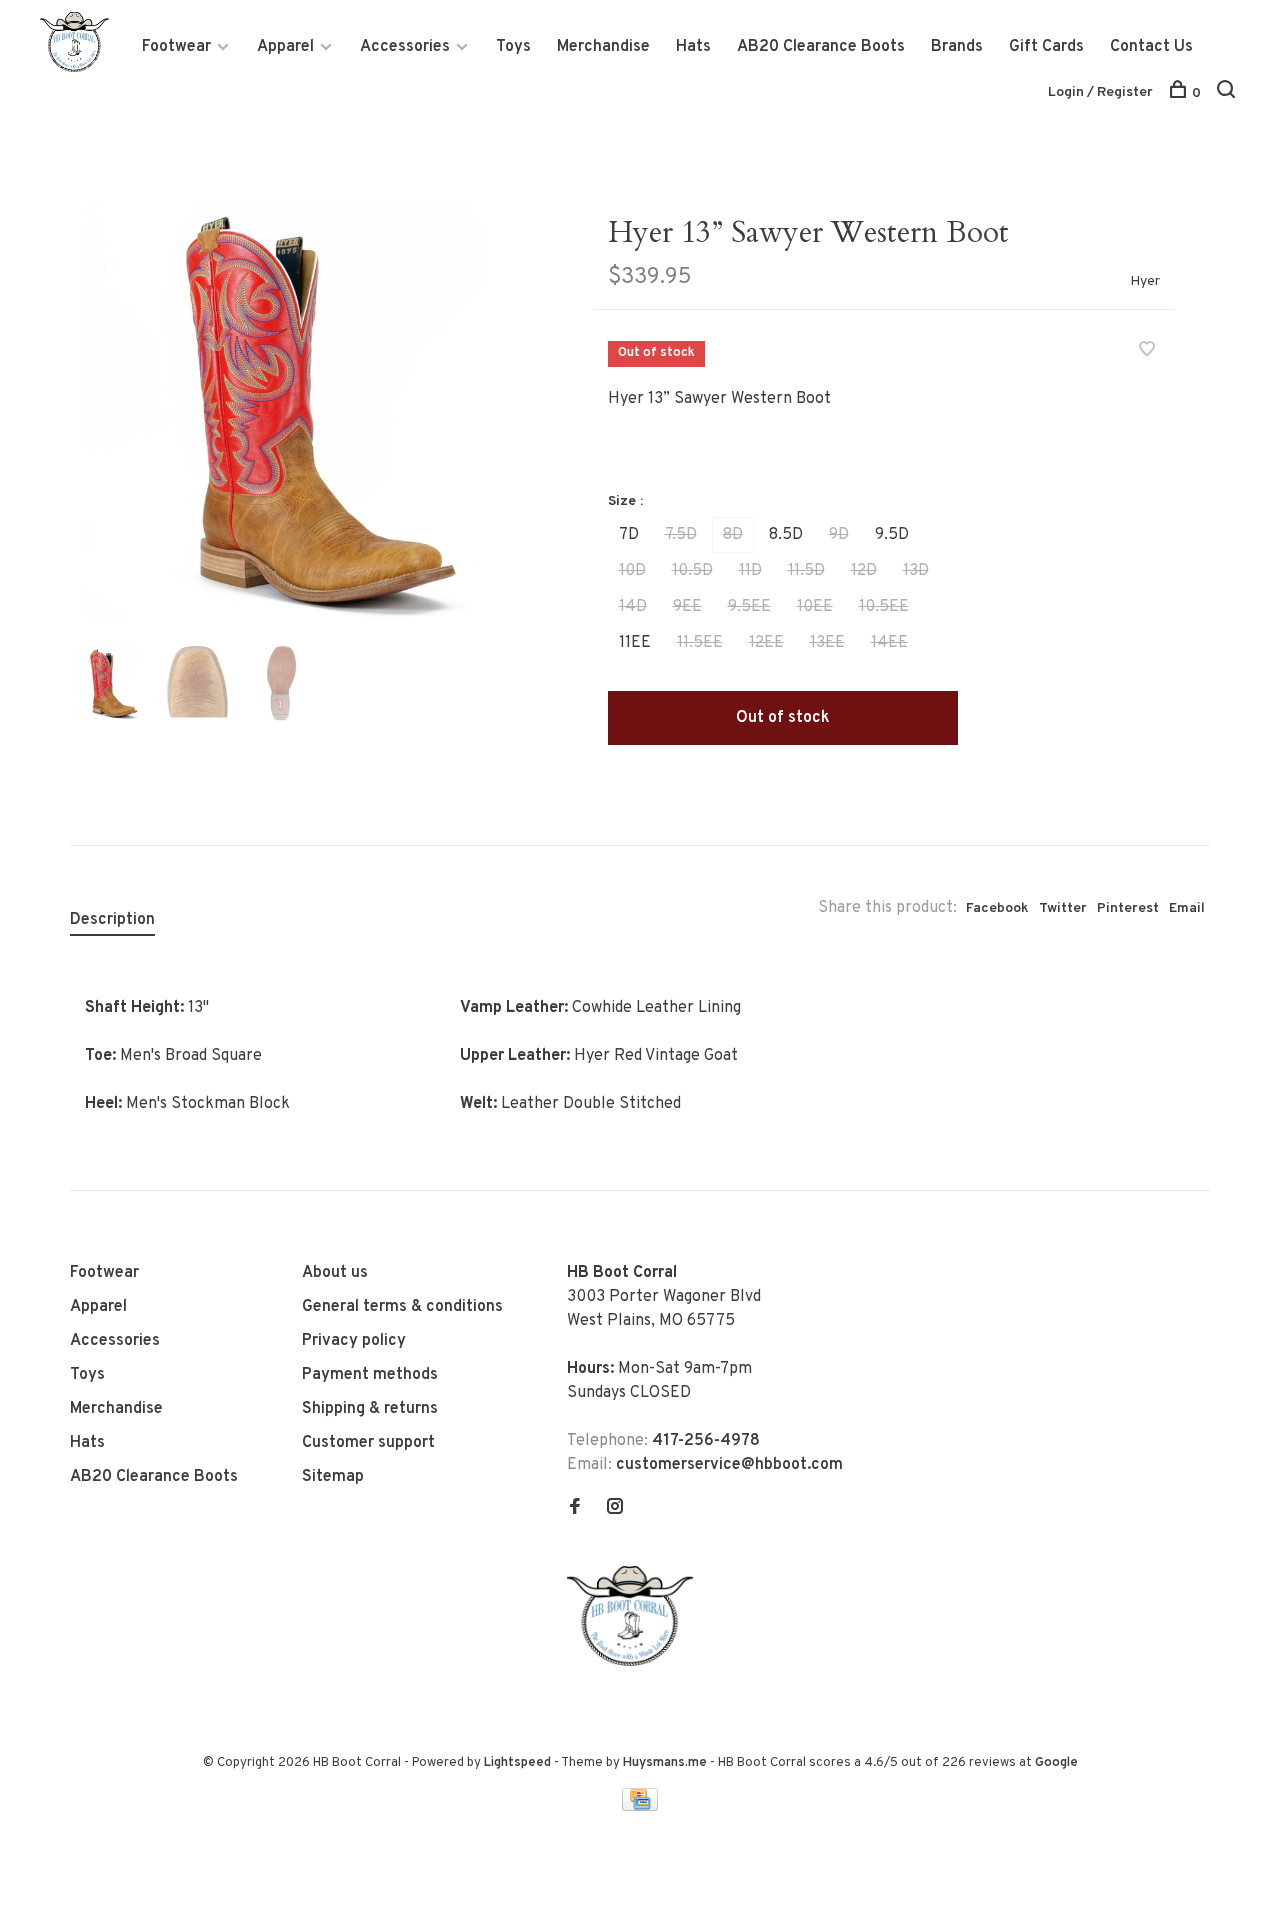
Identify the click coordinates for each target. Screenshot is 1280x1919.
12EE (766, 643)
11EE (635, 643)
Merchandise (603, 47)
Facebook (997, 908)
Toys (513, 47)
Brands (957, 47)
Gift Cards (1046, 47)
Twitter (1063, 908)
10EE (815, 607)
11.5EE (700, 643)
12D (864, 571)
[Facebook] (575, 1509)
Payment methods (370, 1375)
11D (750, 571)
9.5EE (749, 607)
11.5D (806, 571)
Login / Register (1100, 92)
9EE (687, 607)
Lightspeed (517, 1763)
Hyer (1145, 281)
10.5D (692, 571)
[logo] (635, 1662)
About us (335, 1273)
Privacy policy (354, 1341)
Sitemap (333, 1477)
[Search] (1228, 93)
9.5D (892, 535)
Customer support (368, 1443)
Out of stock (783, 718)
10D (632, 571)
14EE (889, 643)
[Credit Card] (640, 1807)
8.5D (786, 535)
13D (916, 571)
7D (629, 535)
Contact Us (1151, 47)
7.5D (681, 535)
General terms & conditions (402, 1307)
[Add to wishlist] (1147, 352)
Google (1056, 1763)
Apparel (285, 47)
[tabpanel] (299, 409)
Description (112, 920)
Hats (693, 47)
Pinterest (1128, 908)
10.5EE (884, 607)
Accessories (405, 47)
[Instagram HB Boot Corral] (615, 1509)
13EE (827, 643)
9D (839, 535)
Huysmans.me (666, 1763)
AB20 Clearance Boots (821, 47)
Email (1187, 908)
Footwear (176, 47)
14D (633, 607)
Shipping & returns (370, 1409)
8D (733, 535)
